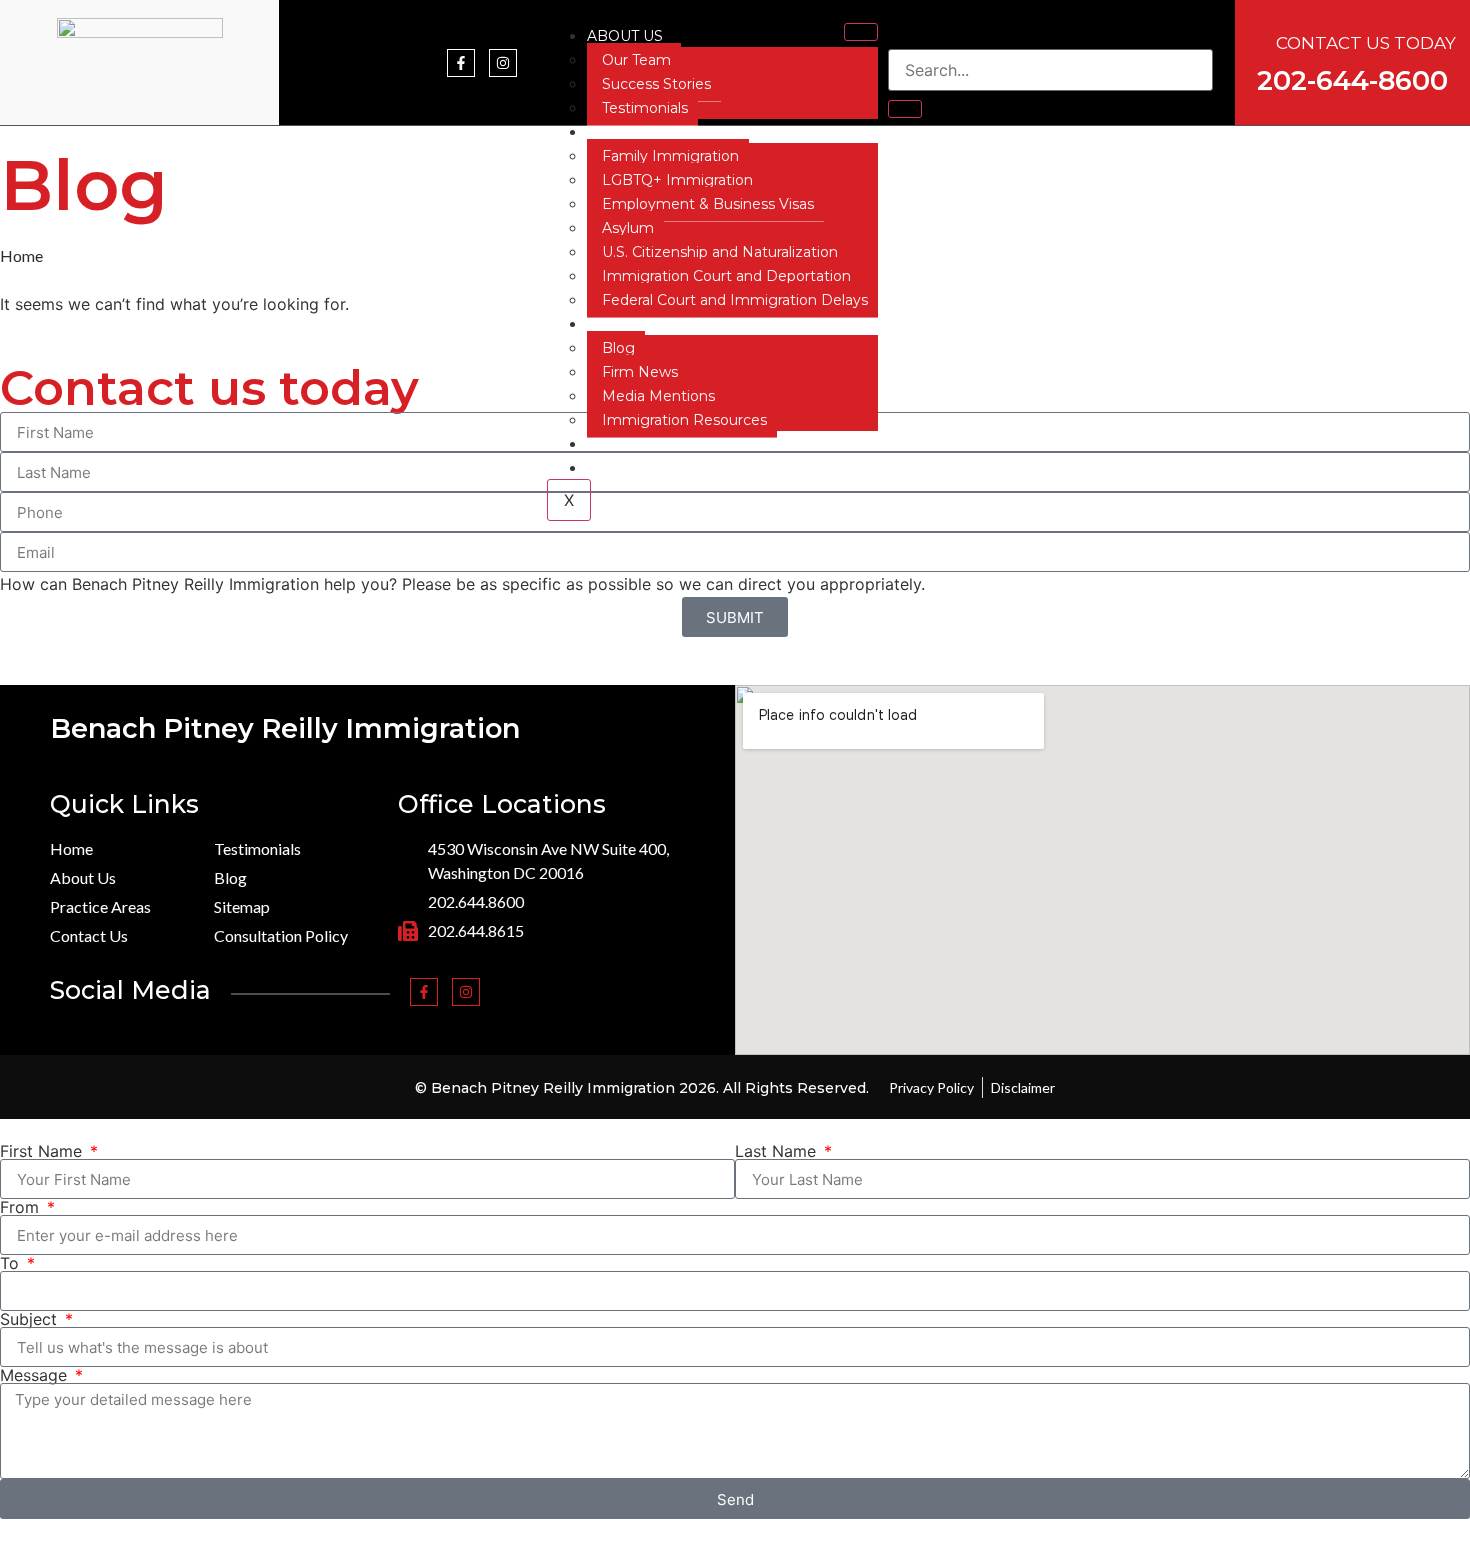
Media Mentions (658, 396)
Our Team (636, 60)
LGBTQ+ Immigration (677, 180)
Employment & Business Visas (708, 204)
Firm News (640, 372)
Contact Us (634, 444)
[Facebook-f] (461, 63)
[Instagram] (503, 63)
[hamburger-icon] (861, 32)
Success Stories (656, 84)
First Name (43, 1151)
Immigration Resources (684, 420)
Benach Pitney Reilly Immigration (285, 728)
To (12, 1263)
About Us (625, 36)
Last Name (778, 1151)
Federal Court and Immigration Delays (735, 300)
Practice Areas (651, 132)
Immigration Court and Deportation (726, 276)
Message (36, 1375)
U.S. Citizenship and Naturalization (720, 252)
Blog (618, 348)
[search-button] (905, 109)
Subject (31, 1319)
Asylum (628, 228)
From (22, 1207)
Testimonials (645, 108)
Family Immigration (670, 156)
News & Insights (655, 324)
